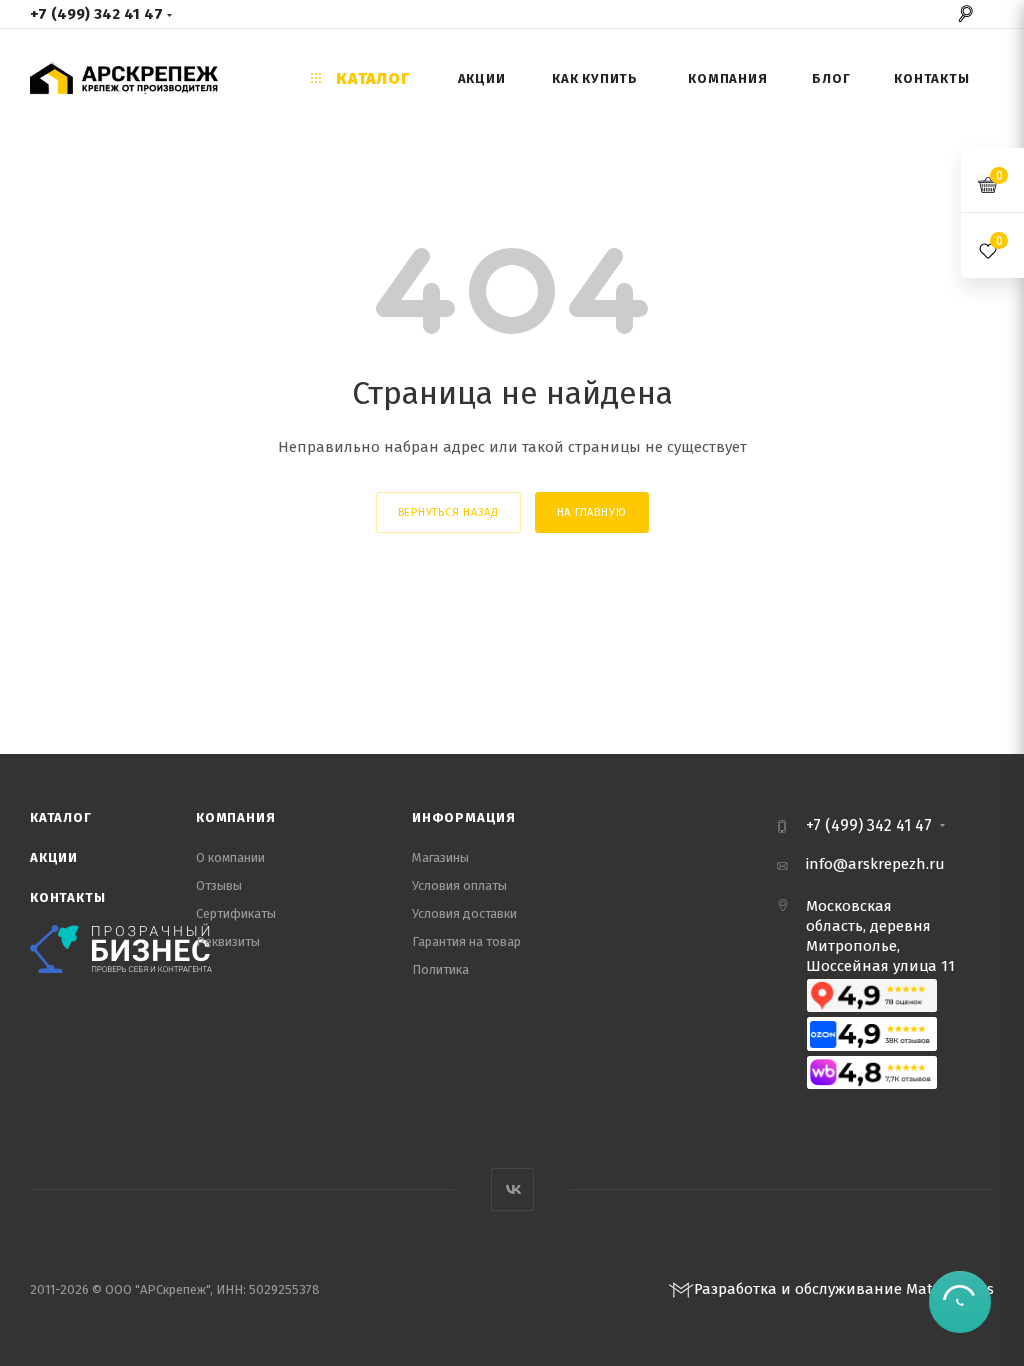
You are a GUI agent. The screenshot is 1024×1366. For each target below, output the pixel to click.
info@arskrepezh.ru (875, 864)
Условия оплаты (459, 885)
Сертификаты (236, 913)
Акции (54, 857)
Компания (235, 817)
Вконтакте (512, 1189)
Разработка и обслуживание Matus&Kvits (844, 1289)
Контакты (67, 897)
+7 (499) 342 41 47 (96, 14)
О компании (230, 857)
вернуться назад (448, 512)
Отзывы (219, 885)
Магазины (440, 857)
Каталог (61, 817)
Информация (464, 817)
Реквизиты (228, 941)
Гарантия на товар (466, 941)
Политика (440, 969)
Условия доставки (464, 913)
